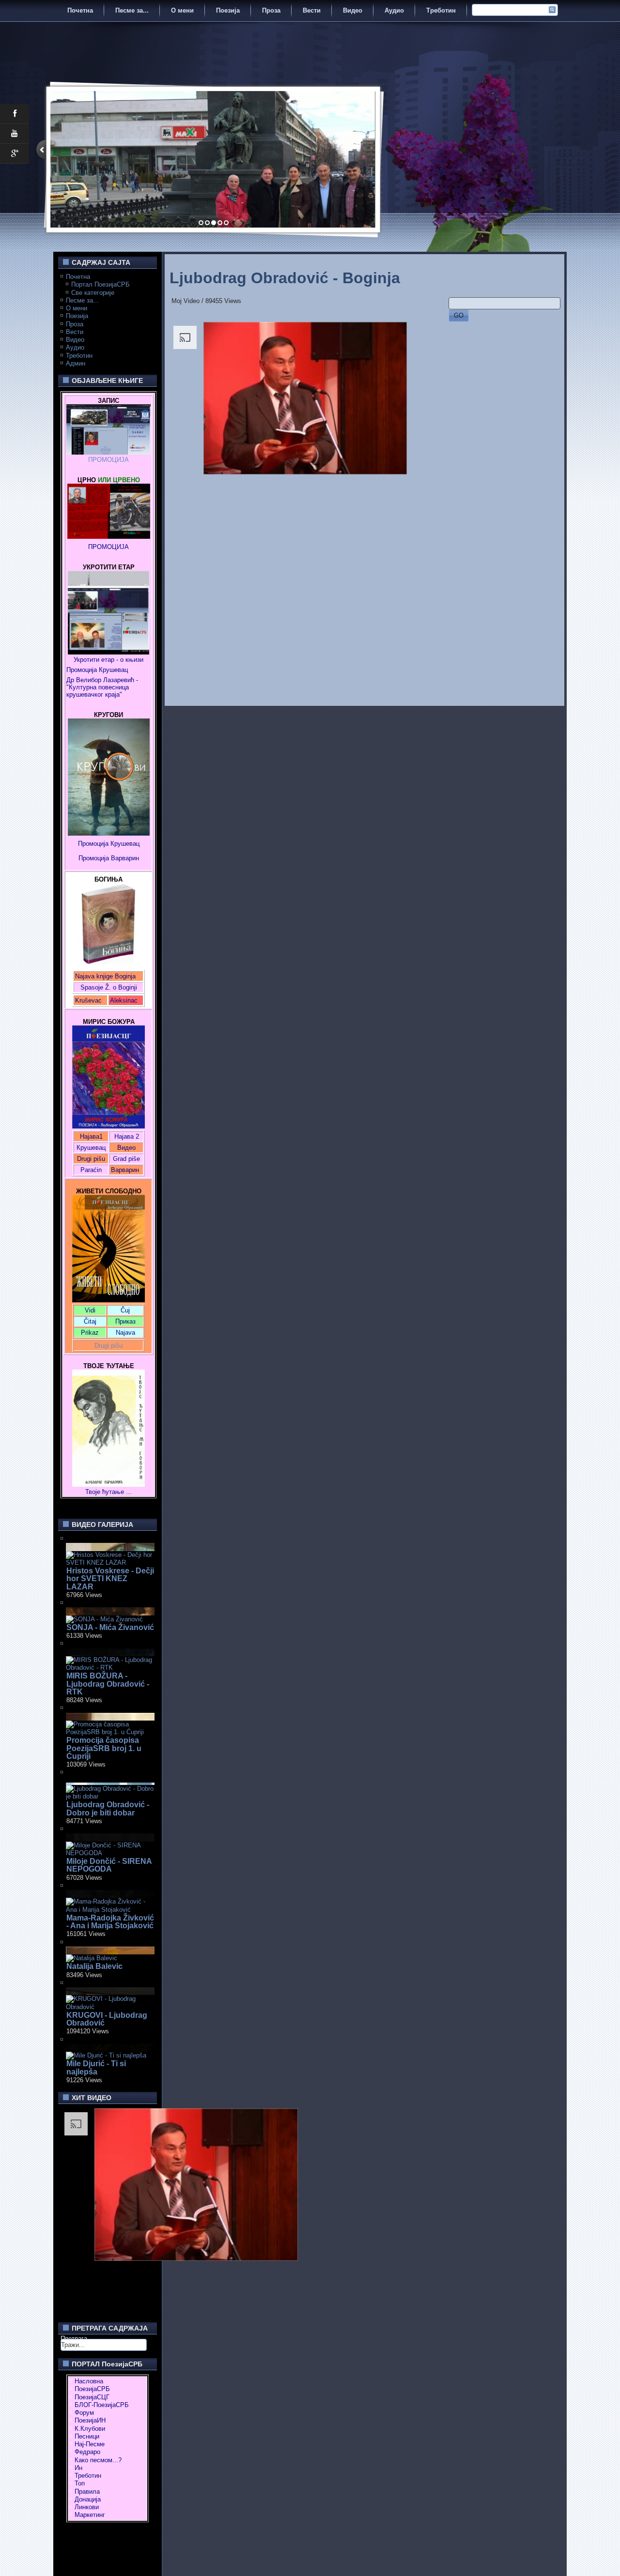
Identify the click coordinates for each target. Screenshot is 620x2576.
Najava (125, 1333)
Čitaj (90, 1321)
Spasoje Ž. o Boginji (109, 987)
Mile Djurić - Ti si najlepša (96, 2067)
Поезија (228, 10)
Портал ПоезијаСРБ (101, 284)
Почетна (80, 10)
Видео (353, 10)
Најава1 (91, 1136)
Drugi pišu (91, 1159)
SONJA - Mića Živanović (110, 1627)
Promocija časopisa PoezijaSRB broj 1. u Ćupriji (104, 1748)
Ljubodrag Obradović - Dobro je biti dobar (108, 1808)
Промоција (94, 858)
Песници (87, 2436)
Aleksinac (124, 1000)
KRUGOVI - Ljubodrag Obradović (107, 2019)
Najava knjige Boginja (105, 976)
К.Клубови (90, 2429)
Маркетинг (90, 2515)
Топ (80, 2483)
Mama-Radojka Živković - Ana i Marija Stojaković (110, 1922)
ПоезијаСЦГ (92, 2397)
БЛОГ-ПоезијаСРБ (102, 2405)
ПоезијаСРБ (92, 2389)
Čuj (125, 1310)
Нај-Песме (90, 2444)
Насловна (89, 2381)
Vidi (90, 1310)
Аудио (394, 10)
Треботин (441, 10)
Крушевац (91, 1148)
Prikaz (90, 1333)
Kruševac (88, 1000)
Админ (76, 363)
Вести (312, 10)
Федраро (87, 2452)
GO (459, 315)
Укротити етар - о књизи (108, 660)
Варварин (124, 858)
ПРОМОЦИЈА (108, 460)
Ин (78, 2468)
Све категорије (93, 293)
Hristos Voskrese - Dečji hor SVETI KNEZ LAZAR (110, 1579)
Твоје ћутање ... (108, 1492)
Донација (88, 2499)
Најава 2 (127, 1136)
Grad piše (126, 1159)
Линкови (87, 2507)
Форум (84, 2413)
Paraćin (91, 1170)
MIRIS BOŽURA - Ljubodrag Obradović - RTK (108, 1684)
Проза (271, 10)
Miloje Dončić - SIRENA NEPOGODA (109, 1865)
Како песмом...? (98, 2460)
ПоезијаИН (90, 2420)
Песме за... (132, 10)
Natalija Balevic (94, 1966)
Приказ (125, 1321)
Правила (87, 2492)
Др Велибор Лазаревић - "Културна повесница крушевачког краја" (103, 687)
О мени (182, 10)
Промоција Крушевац (97, 670)
